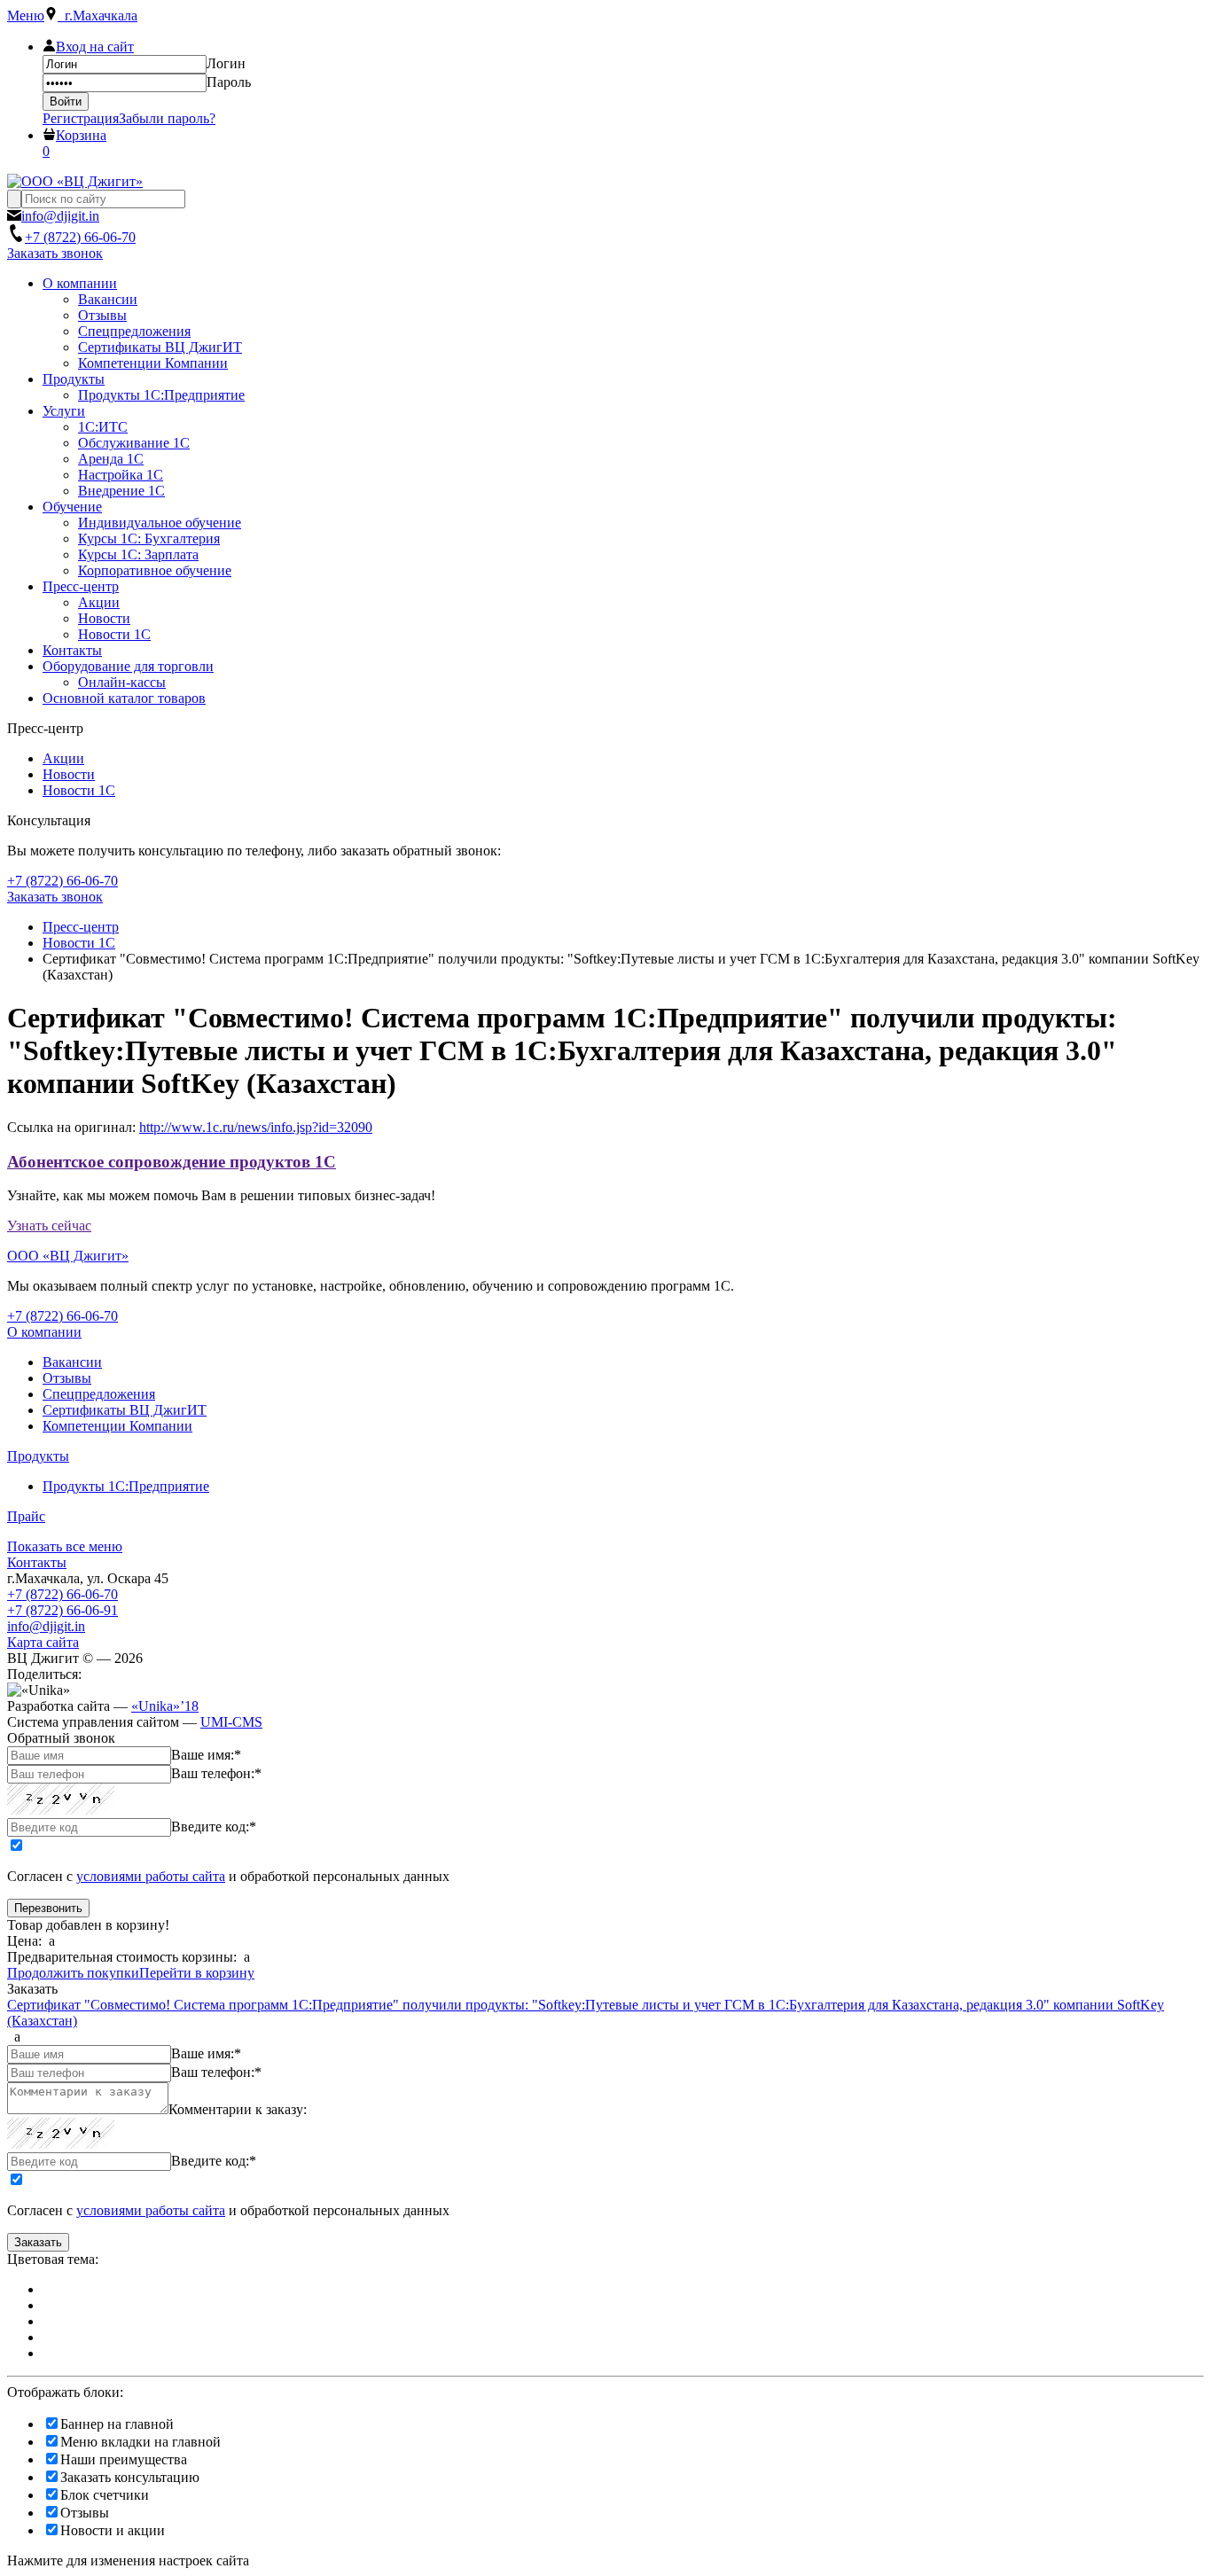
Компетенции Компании (117, 1426)
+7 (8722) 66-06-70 (63, 1594)
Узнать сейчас (49, 1226)
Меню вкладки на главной (141, 2442)
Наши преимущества (124, 2459)
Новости (69, 774)
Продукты (38, 1456)
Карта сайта (43, 1642)
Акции (63, 758)
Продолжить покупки (73, 1973)
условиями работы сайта (151, 1876)
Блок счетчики (105, 2495)
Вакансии (72, 1362)
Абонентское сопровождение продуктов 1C (172, 1162)
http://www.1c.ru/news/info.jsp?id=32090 (256, 1127)
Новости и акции (113, 2530)
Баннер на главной (117, 2424)
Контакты (37, 1562)
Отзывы (67, 1378)
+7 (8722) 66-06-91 (63, 1610)
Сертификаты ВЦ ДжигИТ (125, 1410)
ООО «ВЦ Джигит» (68, 1256)
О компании (44, 1332)
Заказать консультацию (130, 2477)
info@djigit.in (46, 1626)
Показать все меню (65, 1546)
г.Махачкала (98, 16)
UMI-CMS (231, 1722)
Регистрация (81, 118)
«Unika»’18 (165, 1706)
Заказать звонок (55, 253)
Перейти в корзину (197, 1973)
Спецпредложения (99, 1394)
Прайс (26, 1516)
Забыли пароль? (167, 118)
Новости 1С (79, 790)
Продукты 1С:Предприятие (126, 1486)
